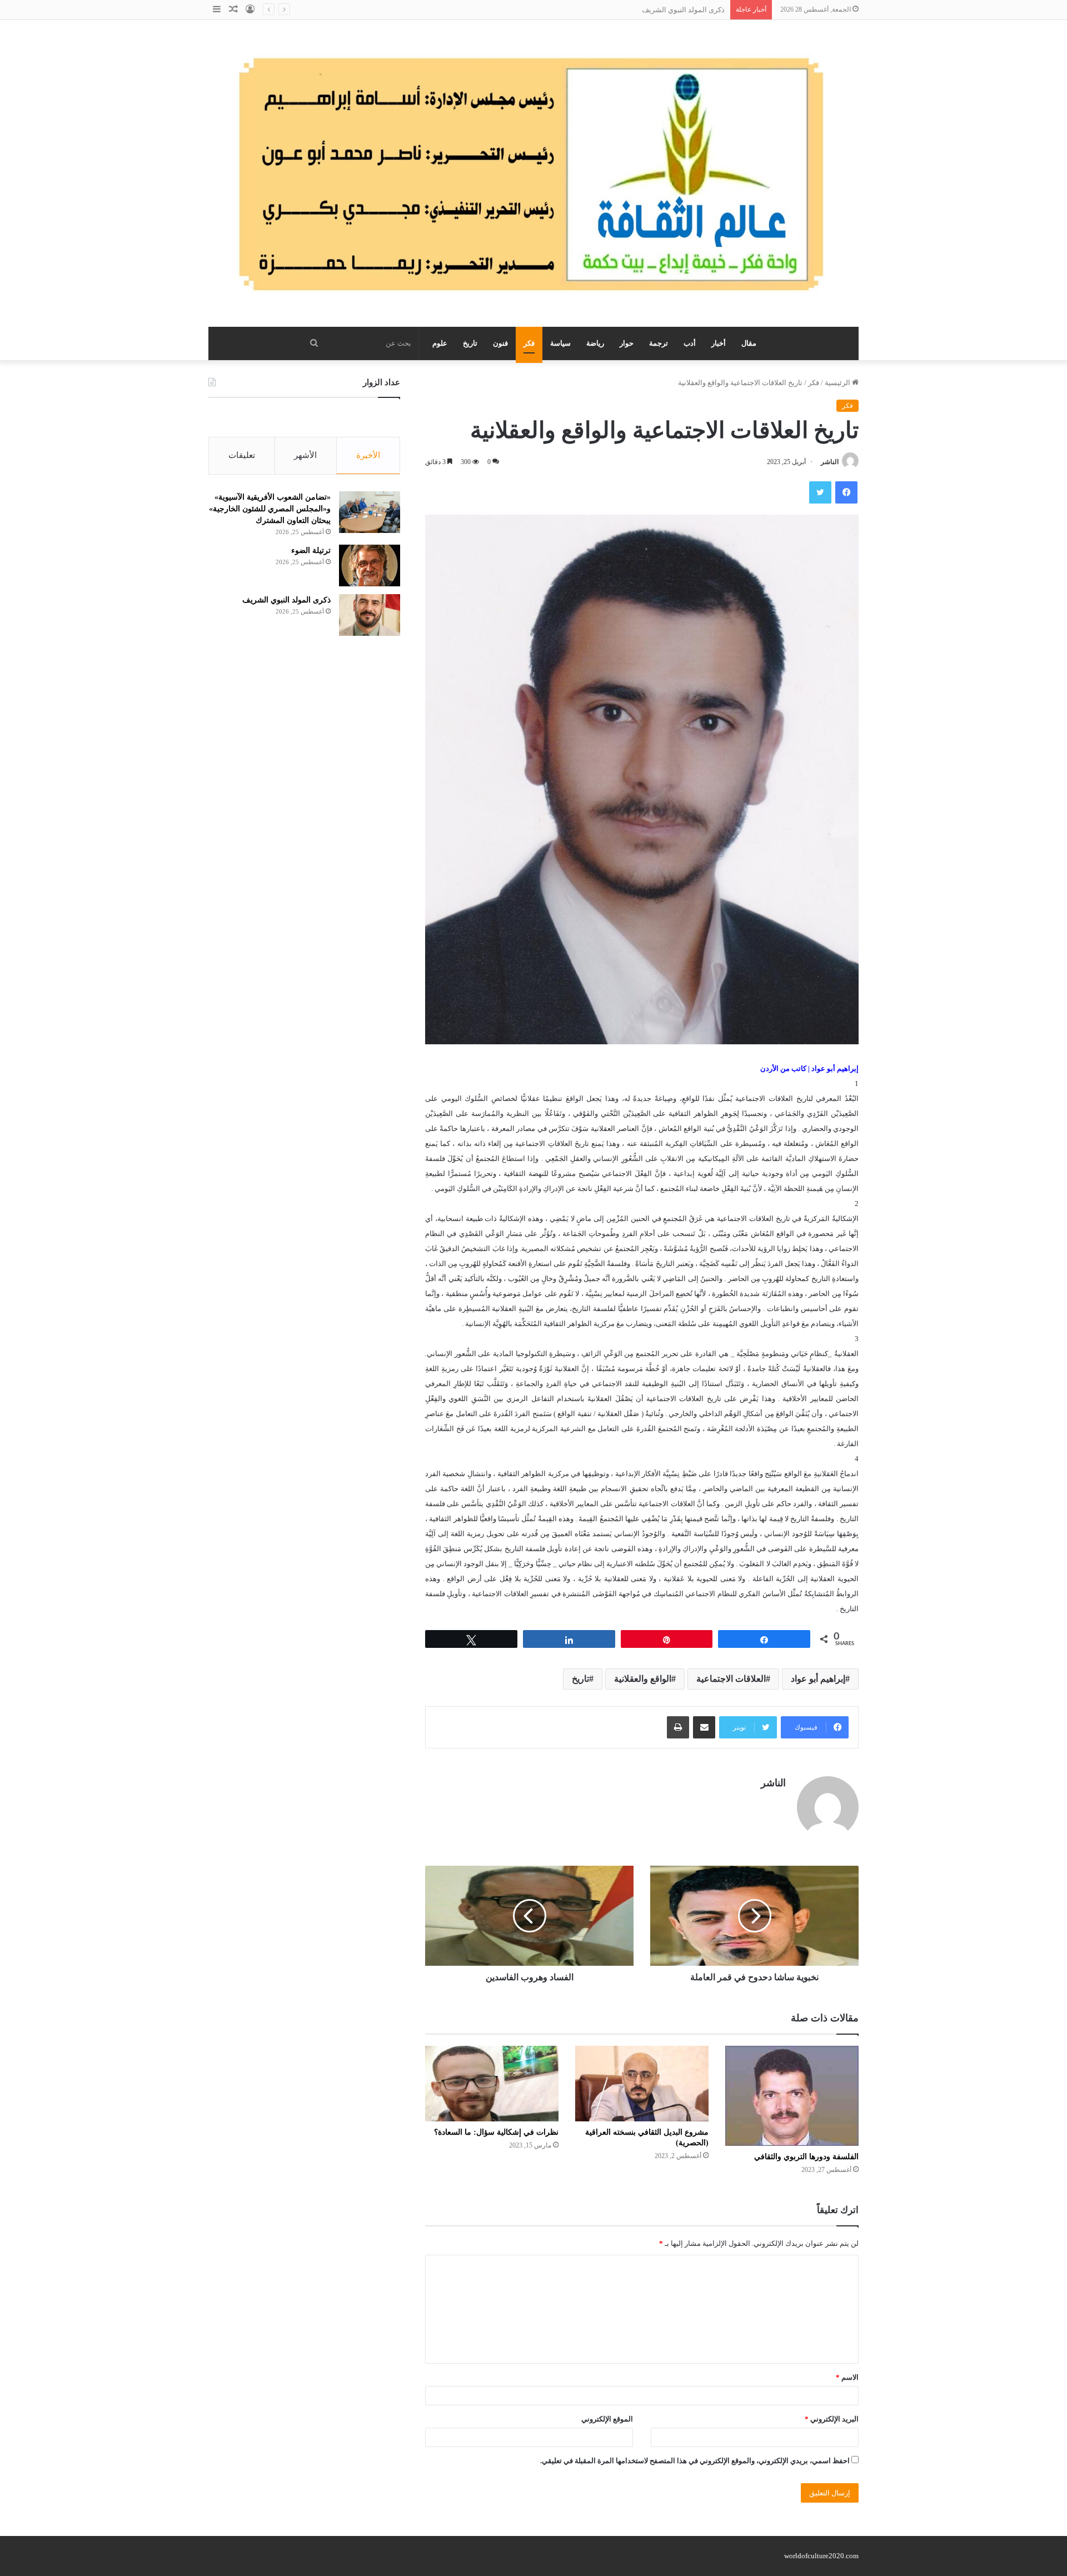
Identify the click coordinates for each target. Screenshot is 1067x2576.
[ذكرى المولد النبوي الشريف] (370, 615)
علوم (440, 343)
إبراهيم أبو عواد (818, 1679)
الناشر (830, 462)
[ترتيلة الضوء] (370, 565)
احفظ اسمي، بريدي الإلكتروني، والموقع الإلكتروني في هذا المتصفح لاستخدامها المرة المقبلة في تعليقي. (695, 2461)
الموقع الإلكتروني (607, 2419)
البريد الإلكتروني (832, 2419)
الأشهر (305, 455)
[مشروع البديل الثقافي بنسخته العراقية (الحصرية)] (642, 2083)
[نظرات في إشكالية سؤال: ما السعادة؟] (492, 2083)
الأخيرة (368, 455)
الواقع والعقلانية (643, 1679)
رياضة (595, 343)
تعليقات (242, 455)
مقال (749, 343)
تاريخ (470, 343)
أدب (690, 343)
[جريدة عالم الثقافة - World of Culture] (533, 173)
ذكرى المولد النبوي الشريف (683, 10)
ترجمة (659, 343)
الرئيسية (838, 383)
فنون (500, 343)
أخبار (719, 343)
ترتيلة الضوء (311, 550)
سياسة (560, 343)
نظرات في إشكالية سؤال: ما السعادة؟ (496, 2132)
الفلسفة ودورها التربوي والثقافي (806, 2157)
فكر (529, 343)
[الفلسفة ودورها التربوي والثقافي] (792, 2096)
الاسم (847, 2377)
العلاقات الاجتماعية (731, 1679)
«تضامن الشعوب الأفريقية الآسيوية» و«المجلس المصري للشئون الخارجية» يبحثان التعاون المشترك (270, 509)
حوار (627, 343)
